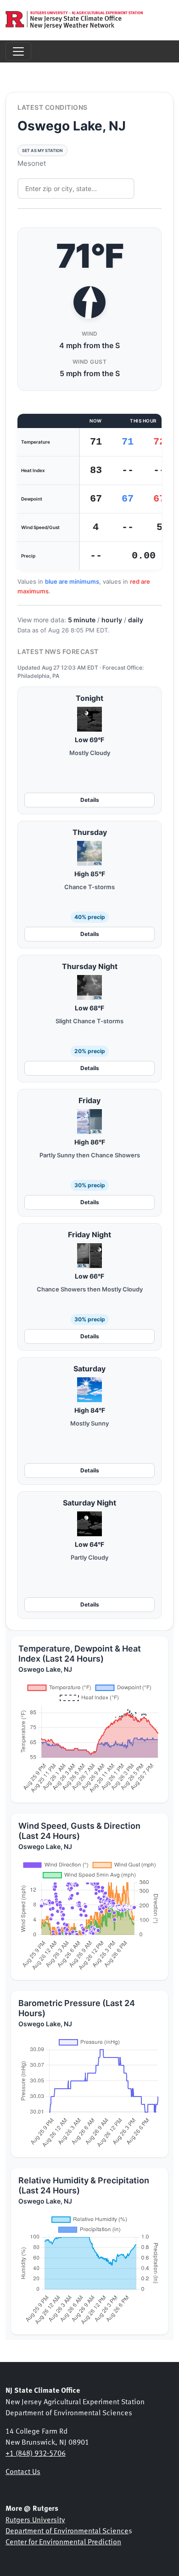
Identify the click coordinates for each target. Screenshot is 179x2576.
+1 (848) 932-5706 (36, 2452)
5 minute (82, 620)
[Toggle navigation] (18, 51)
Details (90, 800)
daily (136, 620)
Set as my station (42, 150)
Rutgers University (35, 2519)
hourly (112, 620)
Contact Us (23, 2471)
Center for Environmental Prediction (63, 2541)
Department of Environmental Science (67, 2530)
